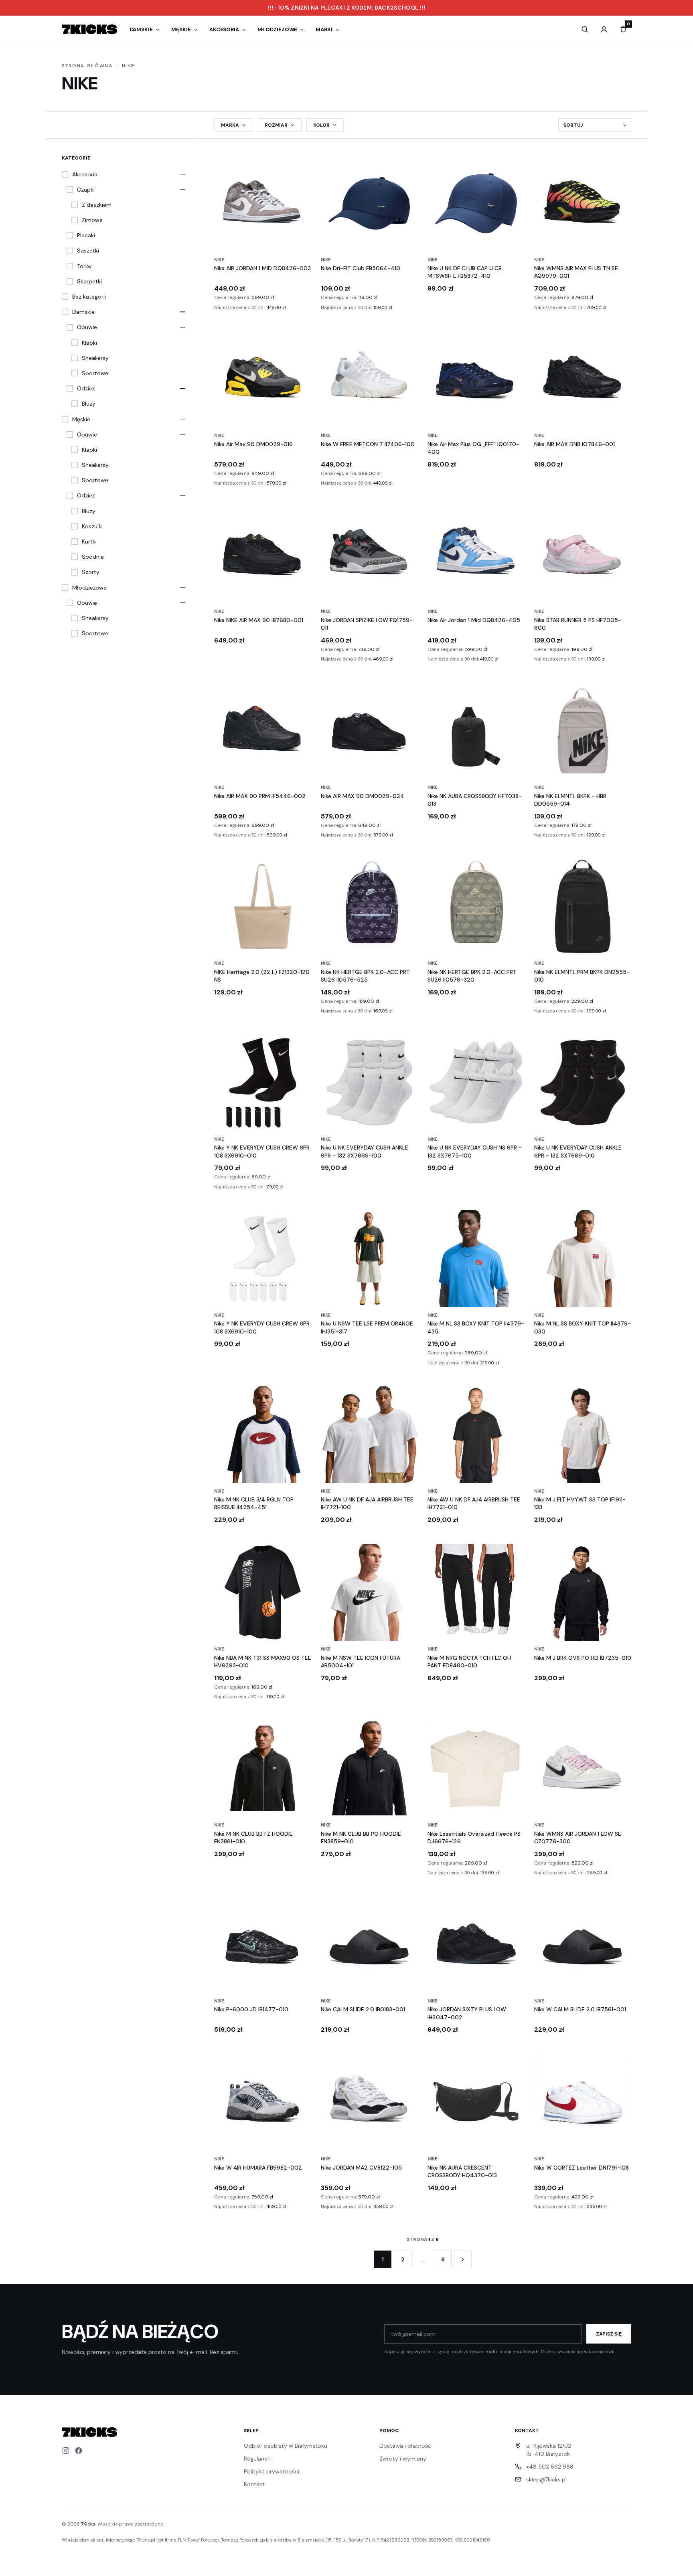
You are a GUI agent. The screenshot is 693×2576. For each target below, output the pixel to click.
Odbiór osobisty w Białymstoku (286, 2446)
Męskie (181, 29)
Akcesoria (224, 29)
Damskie (142, 29)
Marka (230, 125)
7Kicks (88, 2524)
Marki (324, 29)
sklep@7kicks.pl (546, 2479)
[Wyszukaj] (585, 29)
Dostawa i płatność (405, 2446)
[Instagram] (66, 2451)
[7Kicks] (89, 29)
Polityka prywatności (272, 2471)
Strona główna (87, 66)
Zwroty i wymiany (403, 2459)
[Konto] (604, 29)
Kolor (321, 125)
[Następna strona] (463, 2259)
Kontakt (254, 2484)
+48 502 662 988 (550, 2467)
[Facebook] (79, 2451)
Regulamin (257, 2459)
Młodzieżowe (277, 29)
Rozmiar (276, 125)
